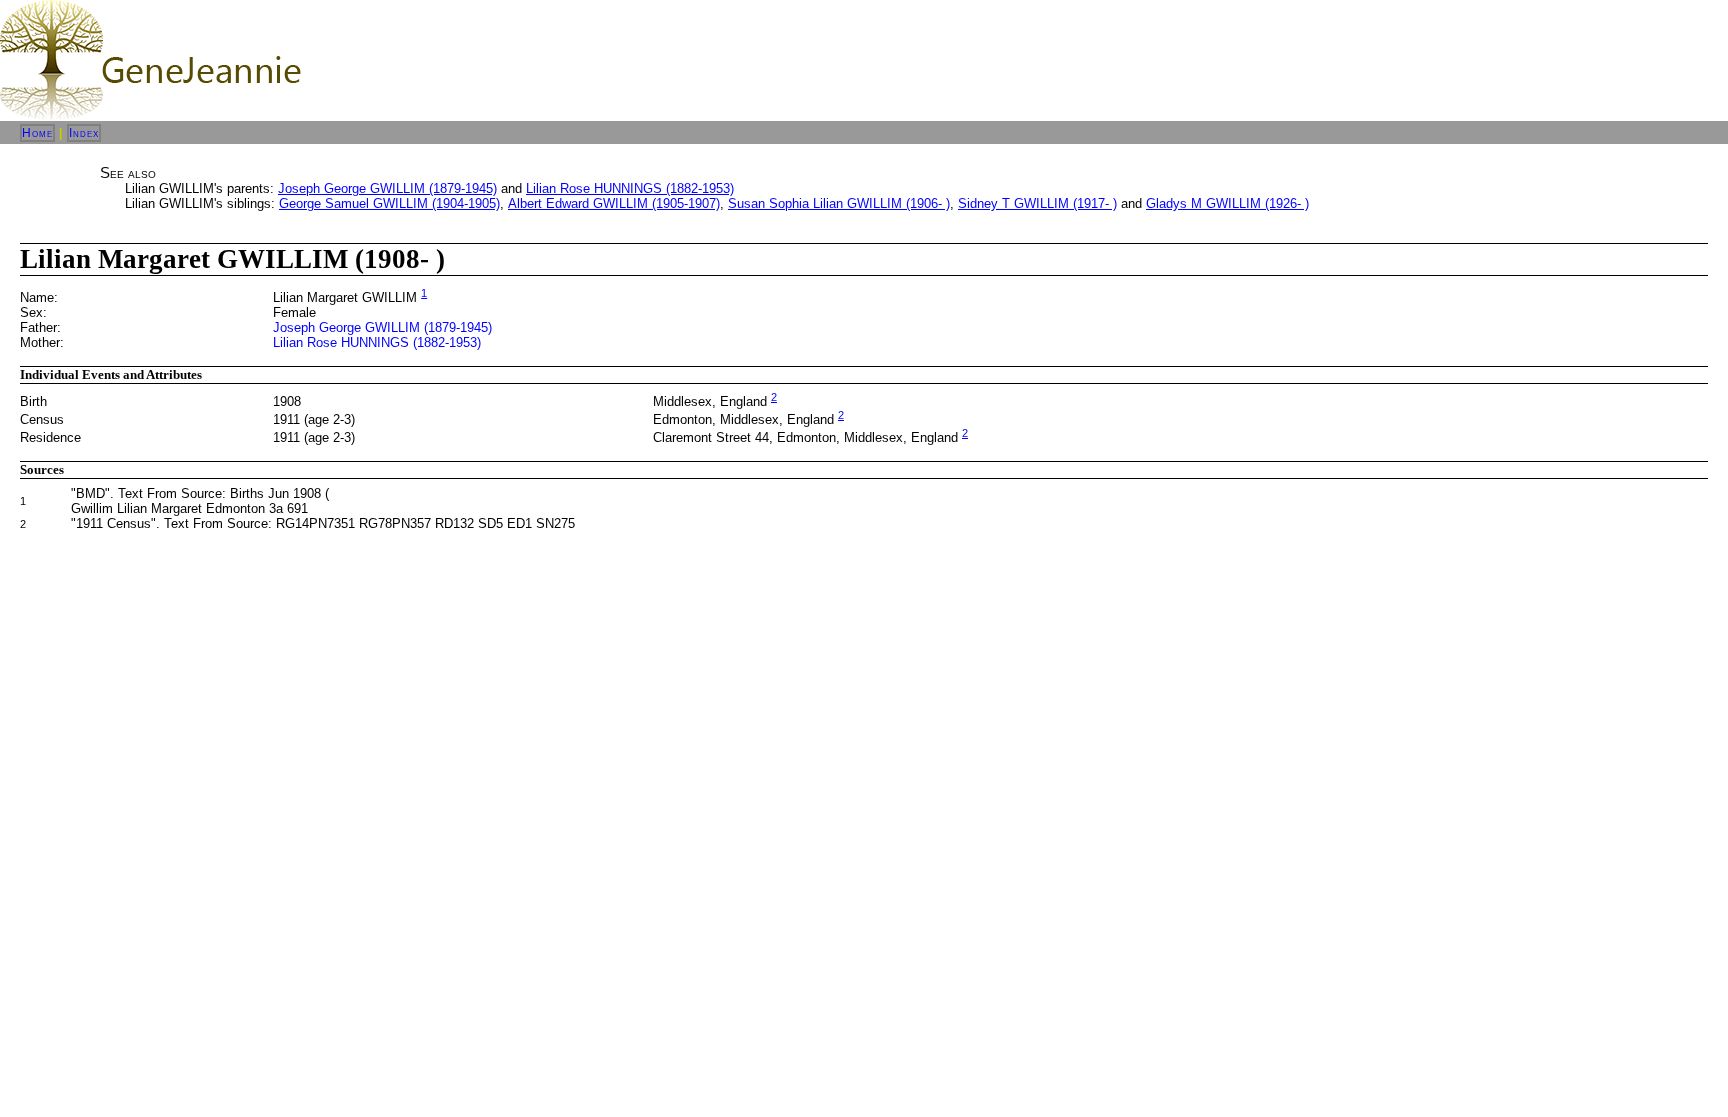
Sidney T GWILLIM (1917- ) (1037, 203)
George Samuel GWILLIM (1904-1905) (389, 203)
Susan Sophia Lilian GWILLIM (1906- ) (839, 203)
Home (37, 133)
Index (84, 133)
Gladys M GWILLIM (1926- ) (1227, 203)
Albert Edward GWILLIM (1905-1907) (614, 203)
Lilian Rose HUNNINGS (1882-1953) (630, 188)
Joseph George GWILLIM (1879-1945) (387, 188)
